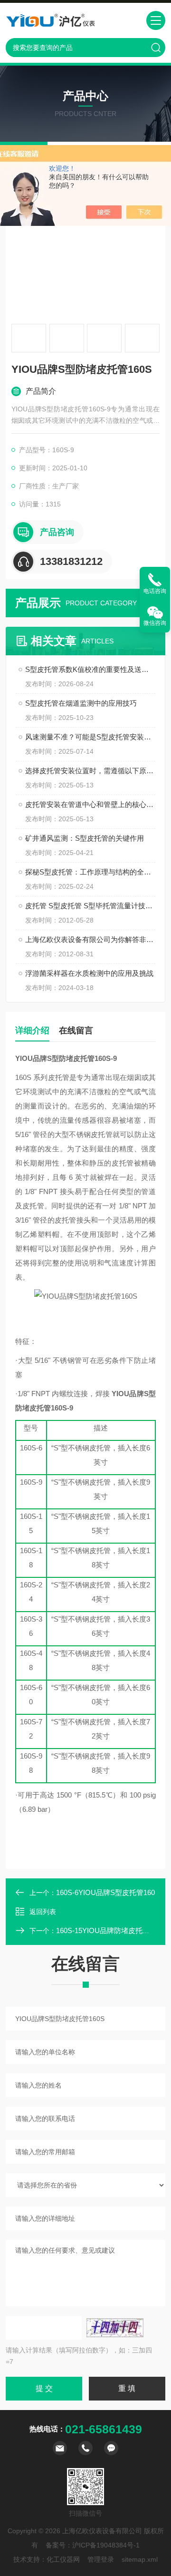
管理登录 (101, 2559)
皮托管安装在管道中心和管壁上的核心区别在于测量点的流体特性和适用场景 (90, 804)
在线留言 (76, 1030)
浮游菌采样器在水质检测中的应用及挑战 (89, 973)
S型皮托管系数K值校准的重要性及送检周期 (90, 669)
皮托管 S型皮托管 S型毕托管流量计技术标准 (90, 906)
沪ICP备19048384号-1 (106, 2545)
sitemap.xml (140, 2559)
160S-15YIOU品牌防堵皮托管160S (111, 1930)
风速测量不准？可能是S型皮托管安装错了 (90, 737)
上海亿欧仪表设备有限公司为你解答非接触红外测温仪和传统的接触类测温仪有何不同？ (90, 939)
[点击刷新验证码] (115, 2328)
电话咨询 (155, 591)
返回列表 (43, 1912)
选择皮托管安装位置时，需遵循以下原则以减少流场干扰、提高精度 (90, 771)
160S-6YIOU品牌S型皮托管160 (105, 1892)
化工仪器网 (63, 2559)
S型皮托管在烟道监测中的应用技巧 (81, 703)
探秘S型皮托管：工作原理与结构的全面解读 (90, 872)
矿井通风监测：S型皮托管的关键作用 (85, 838)
